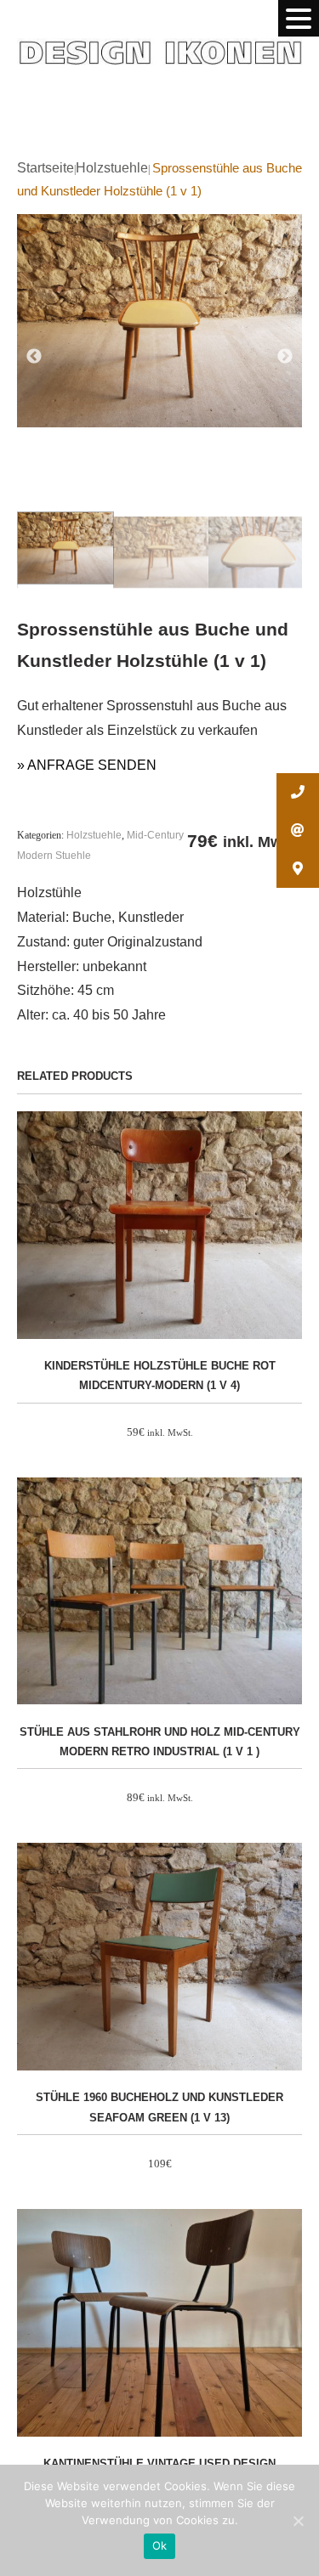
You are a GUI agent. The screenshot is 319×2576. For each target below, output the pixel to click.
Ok (160, 2545)
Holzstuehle (112, 168)
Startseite (46, 168)
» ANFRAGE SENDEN (87, 765)
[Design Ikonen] (159, 37)
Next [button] (285, 356)
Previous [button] (34, 356)
